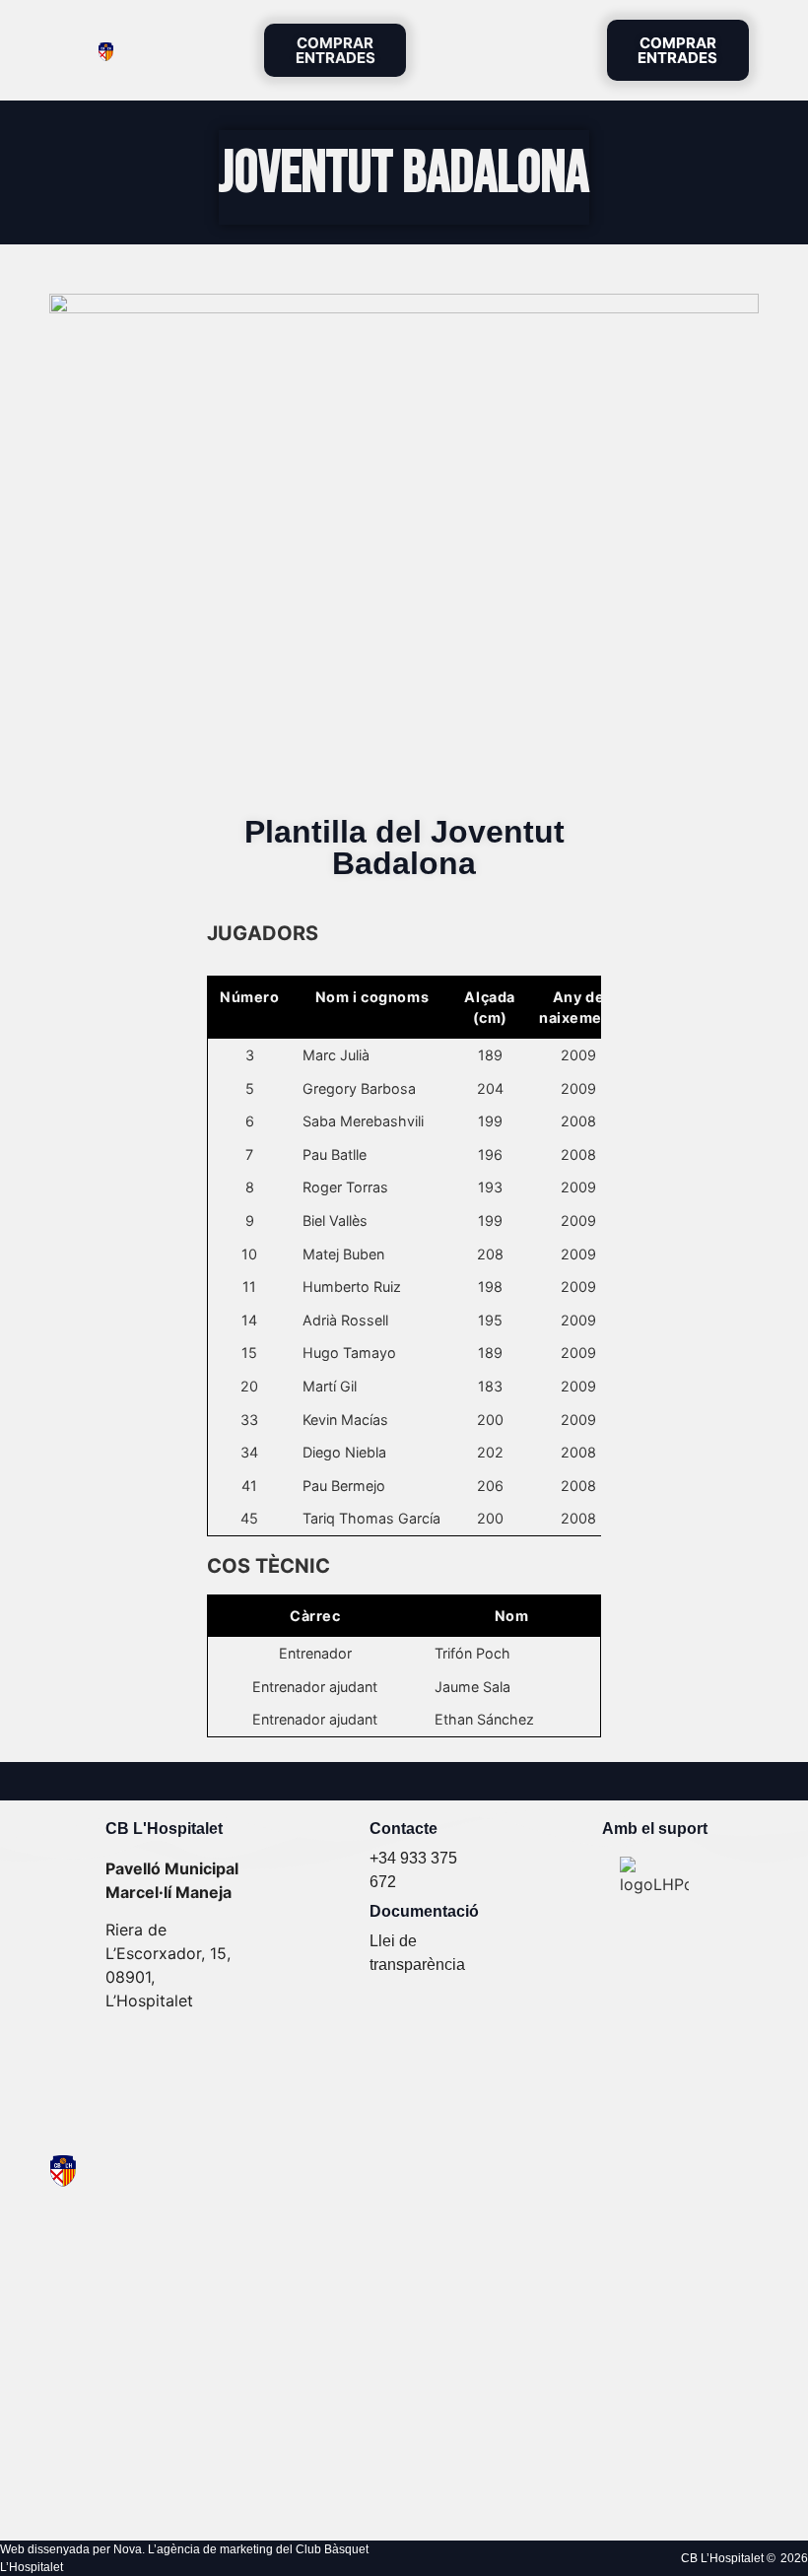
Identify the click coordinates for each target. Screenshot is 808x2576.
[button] (564, 51)
